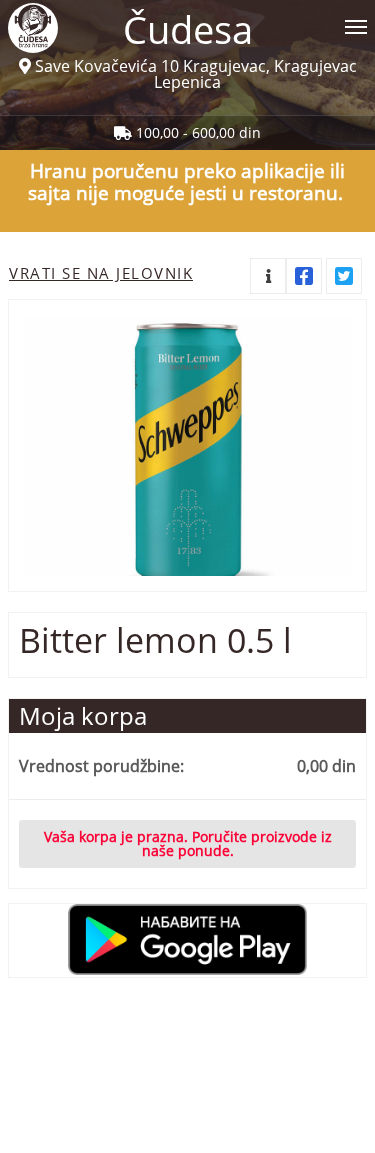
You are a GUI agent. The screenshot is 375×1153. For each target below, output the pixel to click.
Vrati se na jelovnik (101, 273)
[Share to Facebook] (304, 276)
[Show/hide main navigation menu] (187, 18)
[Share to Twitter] (344, 276)
